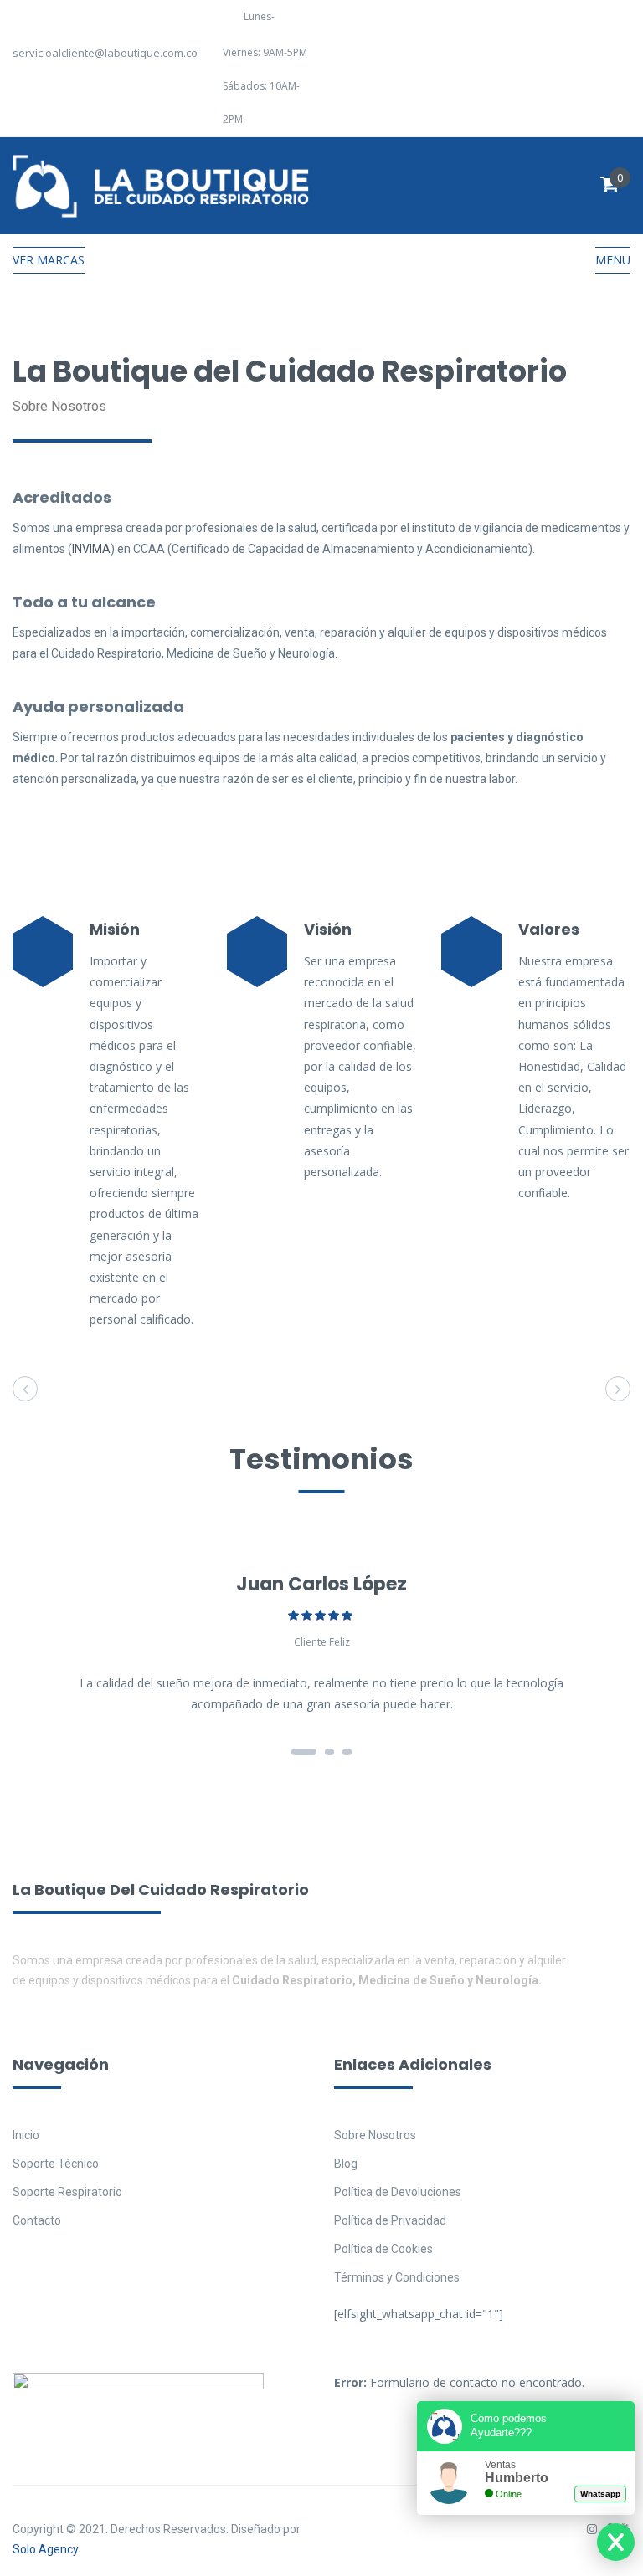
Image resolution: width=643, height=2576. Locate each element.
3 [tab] (347, 1752)
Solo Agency (45, 2549)
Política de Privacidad (390, 2220)
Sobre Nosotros (375, 2135)
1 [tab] (304, 1752)
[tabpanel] (321, 1641)
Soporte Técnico (56, 2164)
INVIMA (91, 549)
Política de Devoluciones (398, 2192)
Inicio (26, 2135)
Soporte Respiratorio (67, 2192)
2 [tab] (329, 1752)
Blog (346, 2164)
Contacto (37, 2220)
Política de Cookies (383, 2249)
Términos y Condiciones (397, 2277)
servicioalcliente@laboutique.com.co (105, 53)
